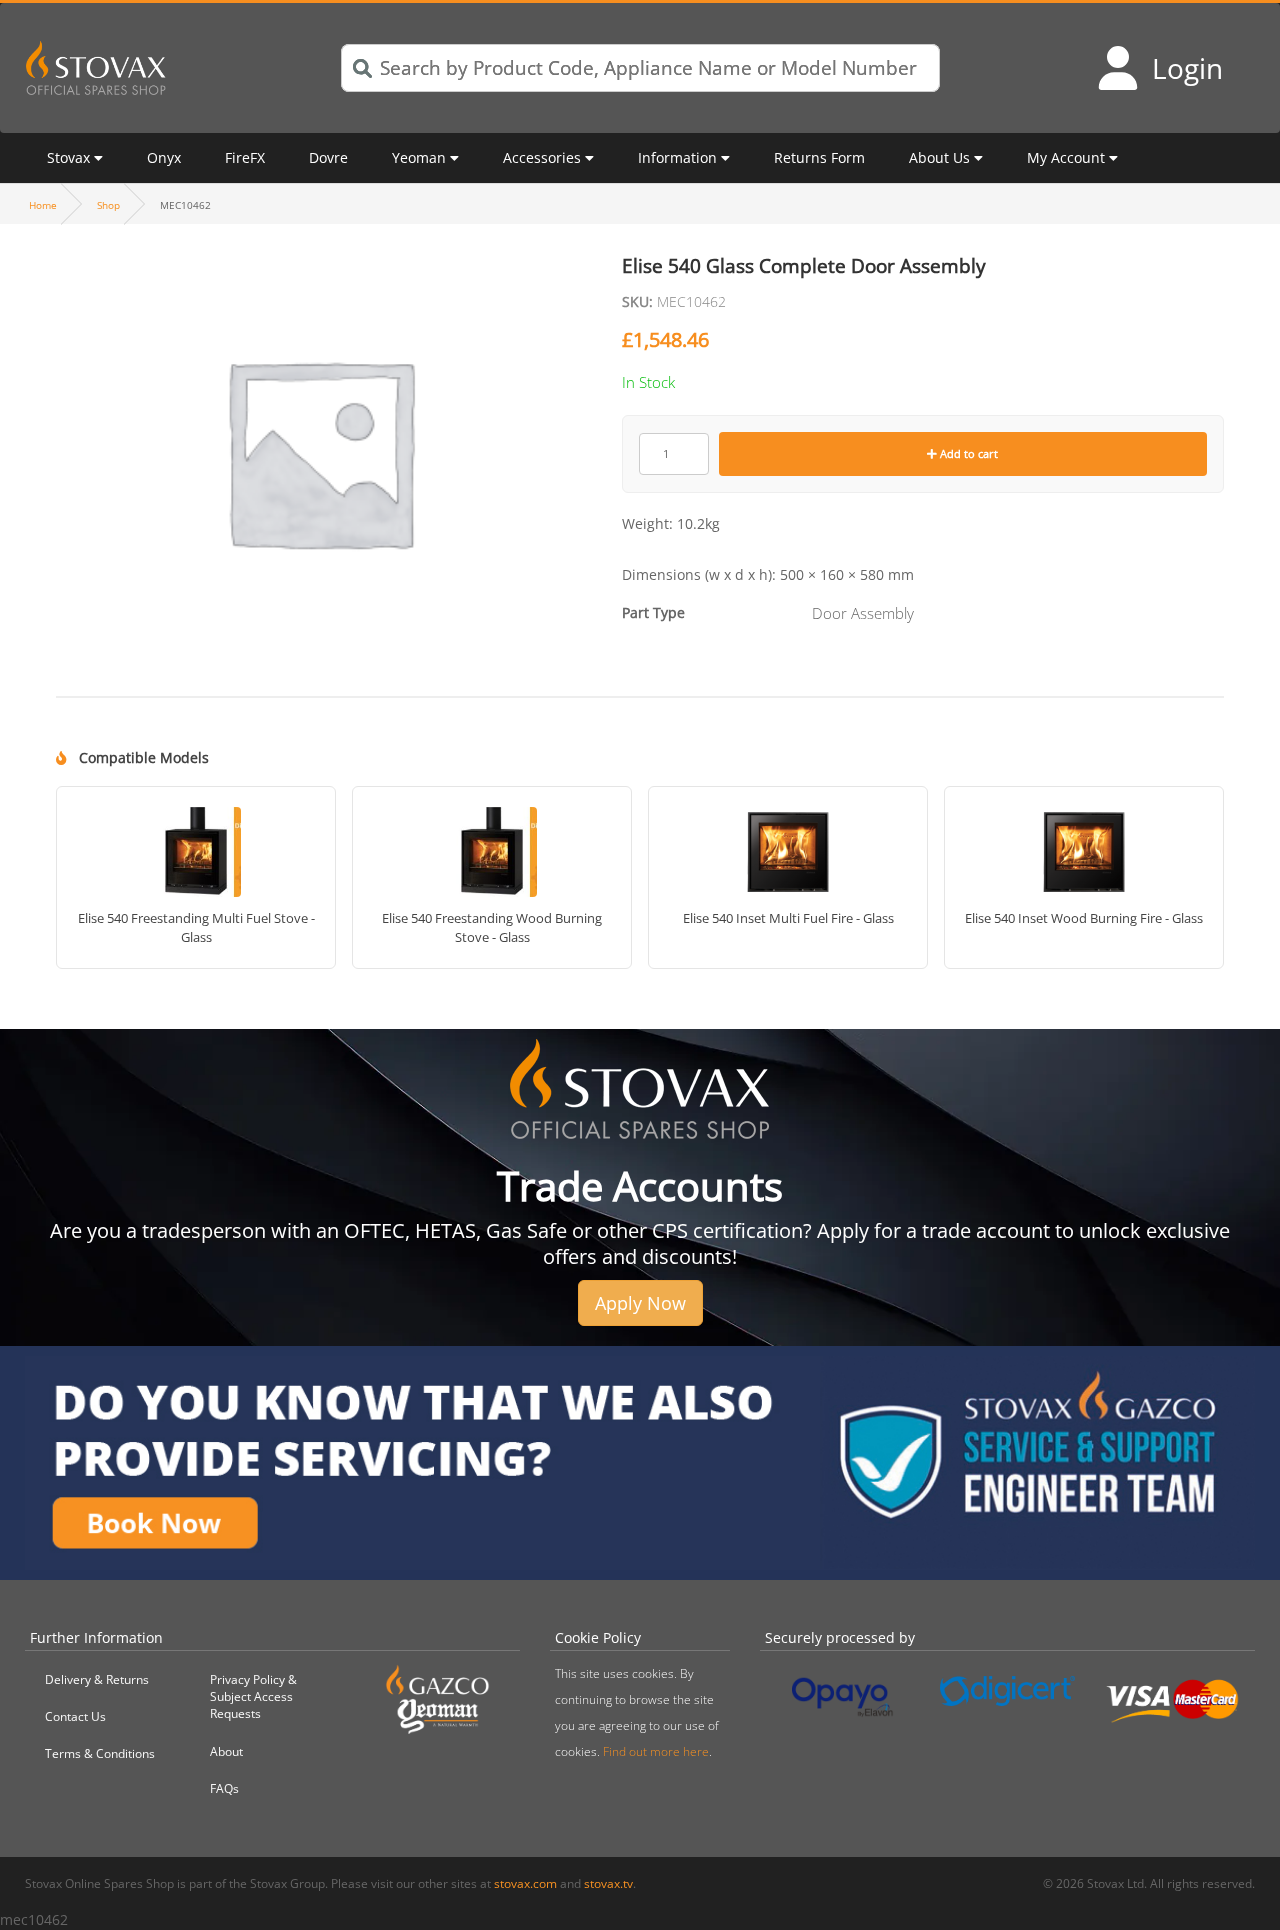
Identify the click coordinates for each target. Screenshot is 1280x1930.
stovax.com (525, 1883)
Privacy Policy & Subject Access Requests (253, 1696)
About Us (939, 157)
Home (43, 205)
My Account (1066, 157)
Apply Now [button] (640, 1303)
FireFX (245, 157)
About (226, 1751)
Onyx (164, 157)
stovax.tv (608, 1883)
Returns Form (819, 157)
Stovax (68, 157)
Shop (108, 205)
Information (677, 157)
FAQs (224, 1788)
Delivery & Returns (97, 1679)
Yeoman (419, 157)
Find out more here (656, 1751)
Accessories (542, 157)
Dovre (328, 157)
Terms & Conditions (100, 1753)
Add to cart (967, 453)
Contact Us (75, 1716)
